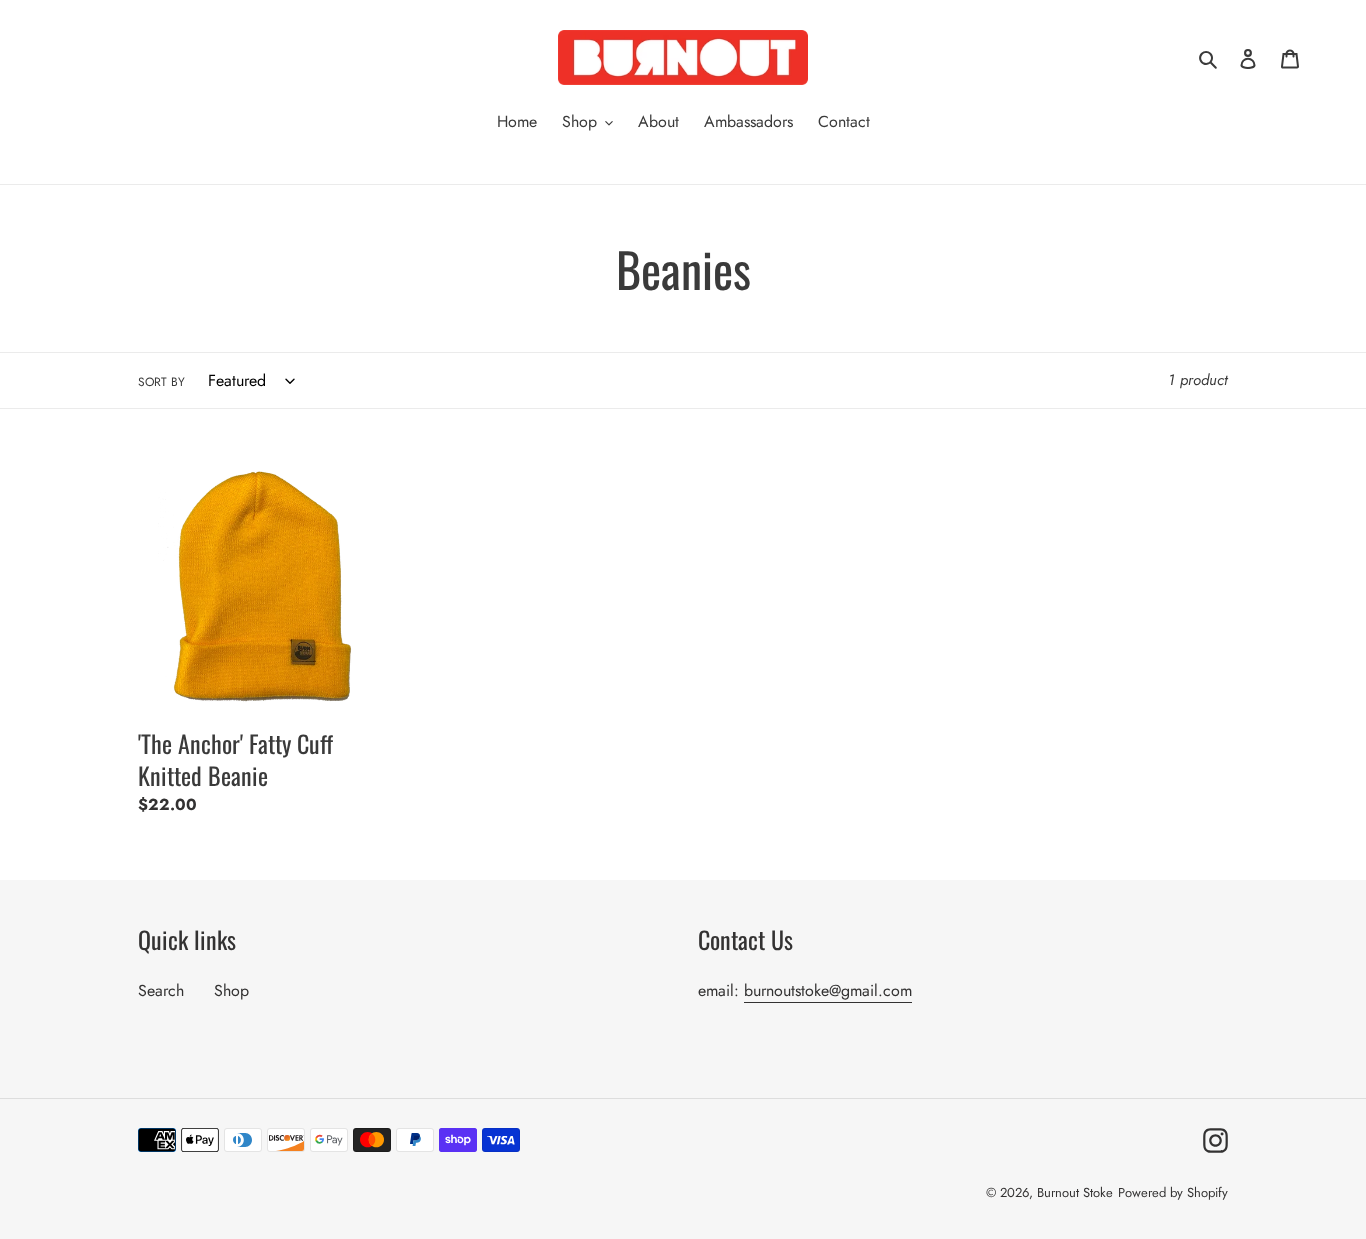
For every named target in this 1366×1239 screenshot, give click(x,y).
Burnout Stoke (1075, 1192)
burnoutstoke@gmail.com (828, 990)
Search (161, 990)
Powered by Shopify (1173, 1192)
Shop (231, 990)
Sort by (161, 382)
